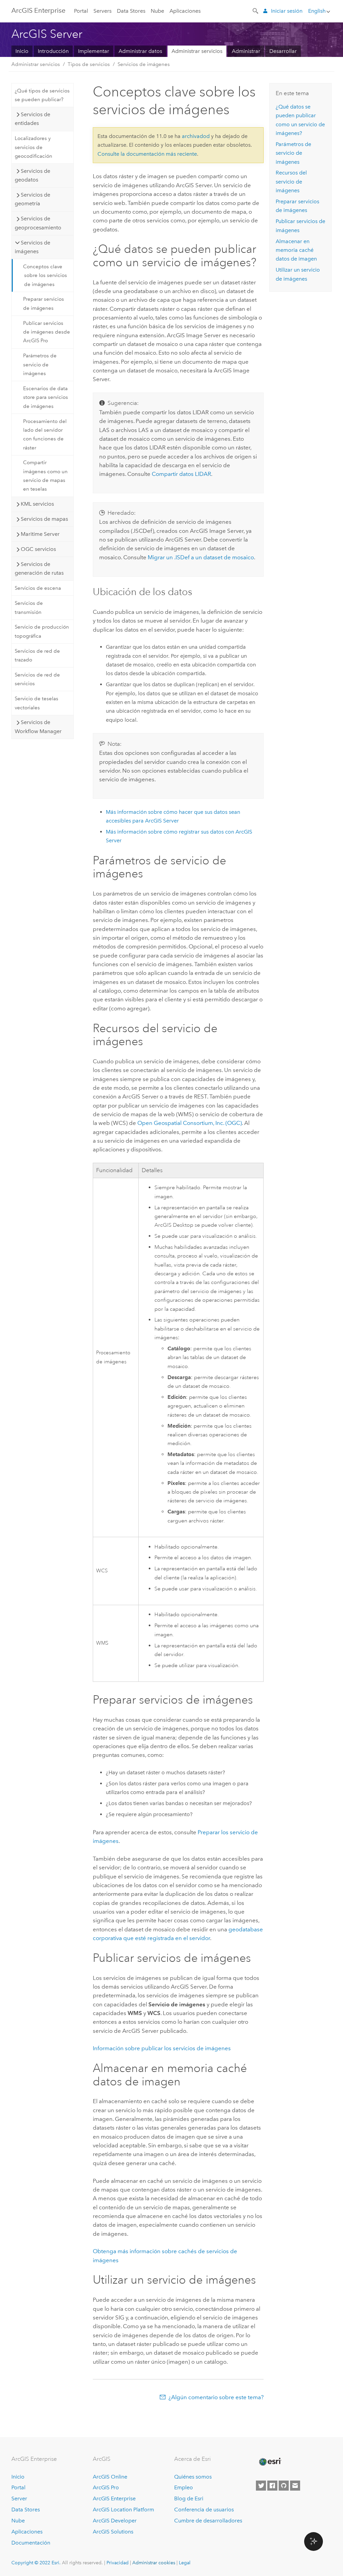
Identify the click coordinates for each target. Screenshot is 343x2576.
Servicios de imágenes (144, 64)
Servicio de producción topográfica (42, 631)
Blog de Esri (189, 2498)
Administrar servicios (197, 51)
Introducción (53, 51)
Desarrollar (283, 51)
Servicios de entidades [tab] (32, 119)
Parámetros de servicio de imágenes (40, 365)
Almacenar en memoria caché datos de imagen (296, 250)
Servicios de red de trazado (37, 655)
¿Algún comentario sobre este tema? (216, 2397)
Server (19, 2498)
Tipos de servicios (89, 64)
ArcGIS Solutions (113, 2532)
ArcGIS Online (110, 2477)
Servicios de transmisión (29, 607)
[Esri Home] (270, 2462)
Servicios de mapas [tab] (44, 519)
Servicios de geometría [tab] (32, 199)
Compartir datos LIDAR (181, 474)
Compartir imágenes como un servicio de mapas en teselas (45, 476)
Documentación (31, 2543)
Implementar (94, 51)
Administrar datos (140, 51)
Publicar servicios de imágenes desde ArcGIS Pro (47, 332)
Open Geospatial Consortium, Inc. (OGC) (190, 1123)
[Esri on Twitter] (261, 2486)
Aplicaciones (185, 11)
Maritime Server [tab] (40, 534)
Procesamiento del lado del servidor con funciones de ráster (45, 435)
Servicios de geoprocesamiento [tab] (38, 223)
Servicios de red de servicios (37, 679)
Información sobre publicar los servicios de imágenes (162, 2048)
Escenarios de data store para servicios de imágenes (46, 397)
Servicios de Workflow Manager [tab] (38, 727)
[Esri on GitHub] (284, 2486)
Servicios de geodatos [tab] (32, 175)
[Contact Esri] (295, 2486)
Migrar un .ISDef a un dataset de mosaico (201, 557)
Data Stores (131, 11)
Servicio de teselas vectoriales (37, 703)
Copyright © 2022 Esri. (36, 2563)
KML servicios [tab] (37, 504)
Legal (185, 2563)
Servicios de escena (38, 588)
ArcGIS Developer (115, 2521)
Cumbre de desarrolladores (208, 2521)
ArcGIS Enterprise (38, 10)
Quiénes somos (193, 2477)
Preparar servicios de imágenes (44, 303)
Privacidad (118, 2563)
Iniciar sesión (287, 11)
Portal (81, 11)
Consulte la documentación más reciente (147, 154)
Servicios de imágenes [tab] (32, 247)
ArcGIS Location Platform (123, 2510)
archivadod (196, 136)
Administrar (246, 51)
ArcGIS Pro (106, 2487)
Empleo (184, 2487)
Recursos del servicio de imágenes (291, 182)
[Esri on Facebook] (272, 2486)
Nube (157, 11)
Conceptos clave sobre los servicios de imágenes (45, 275)
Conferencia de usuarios (204, 2510)
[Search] (256, 10)
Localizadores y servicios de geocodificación (33, 147)
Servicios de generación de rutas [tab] (39, 568)
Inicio (22, 51)
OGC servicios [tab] (38, 549)
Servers (102, 11)
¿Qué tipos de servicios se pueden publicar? (42, 95)
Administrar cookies (154, 2563)
